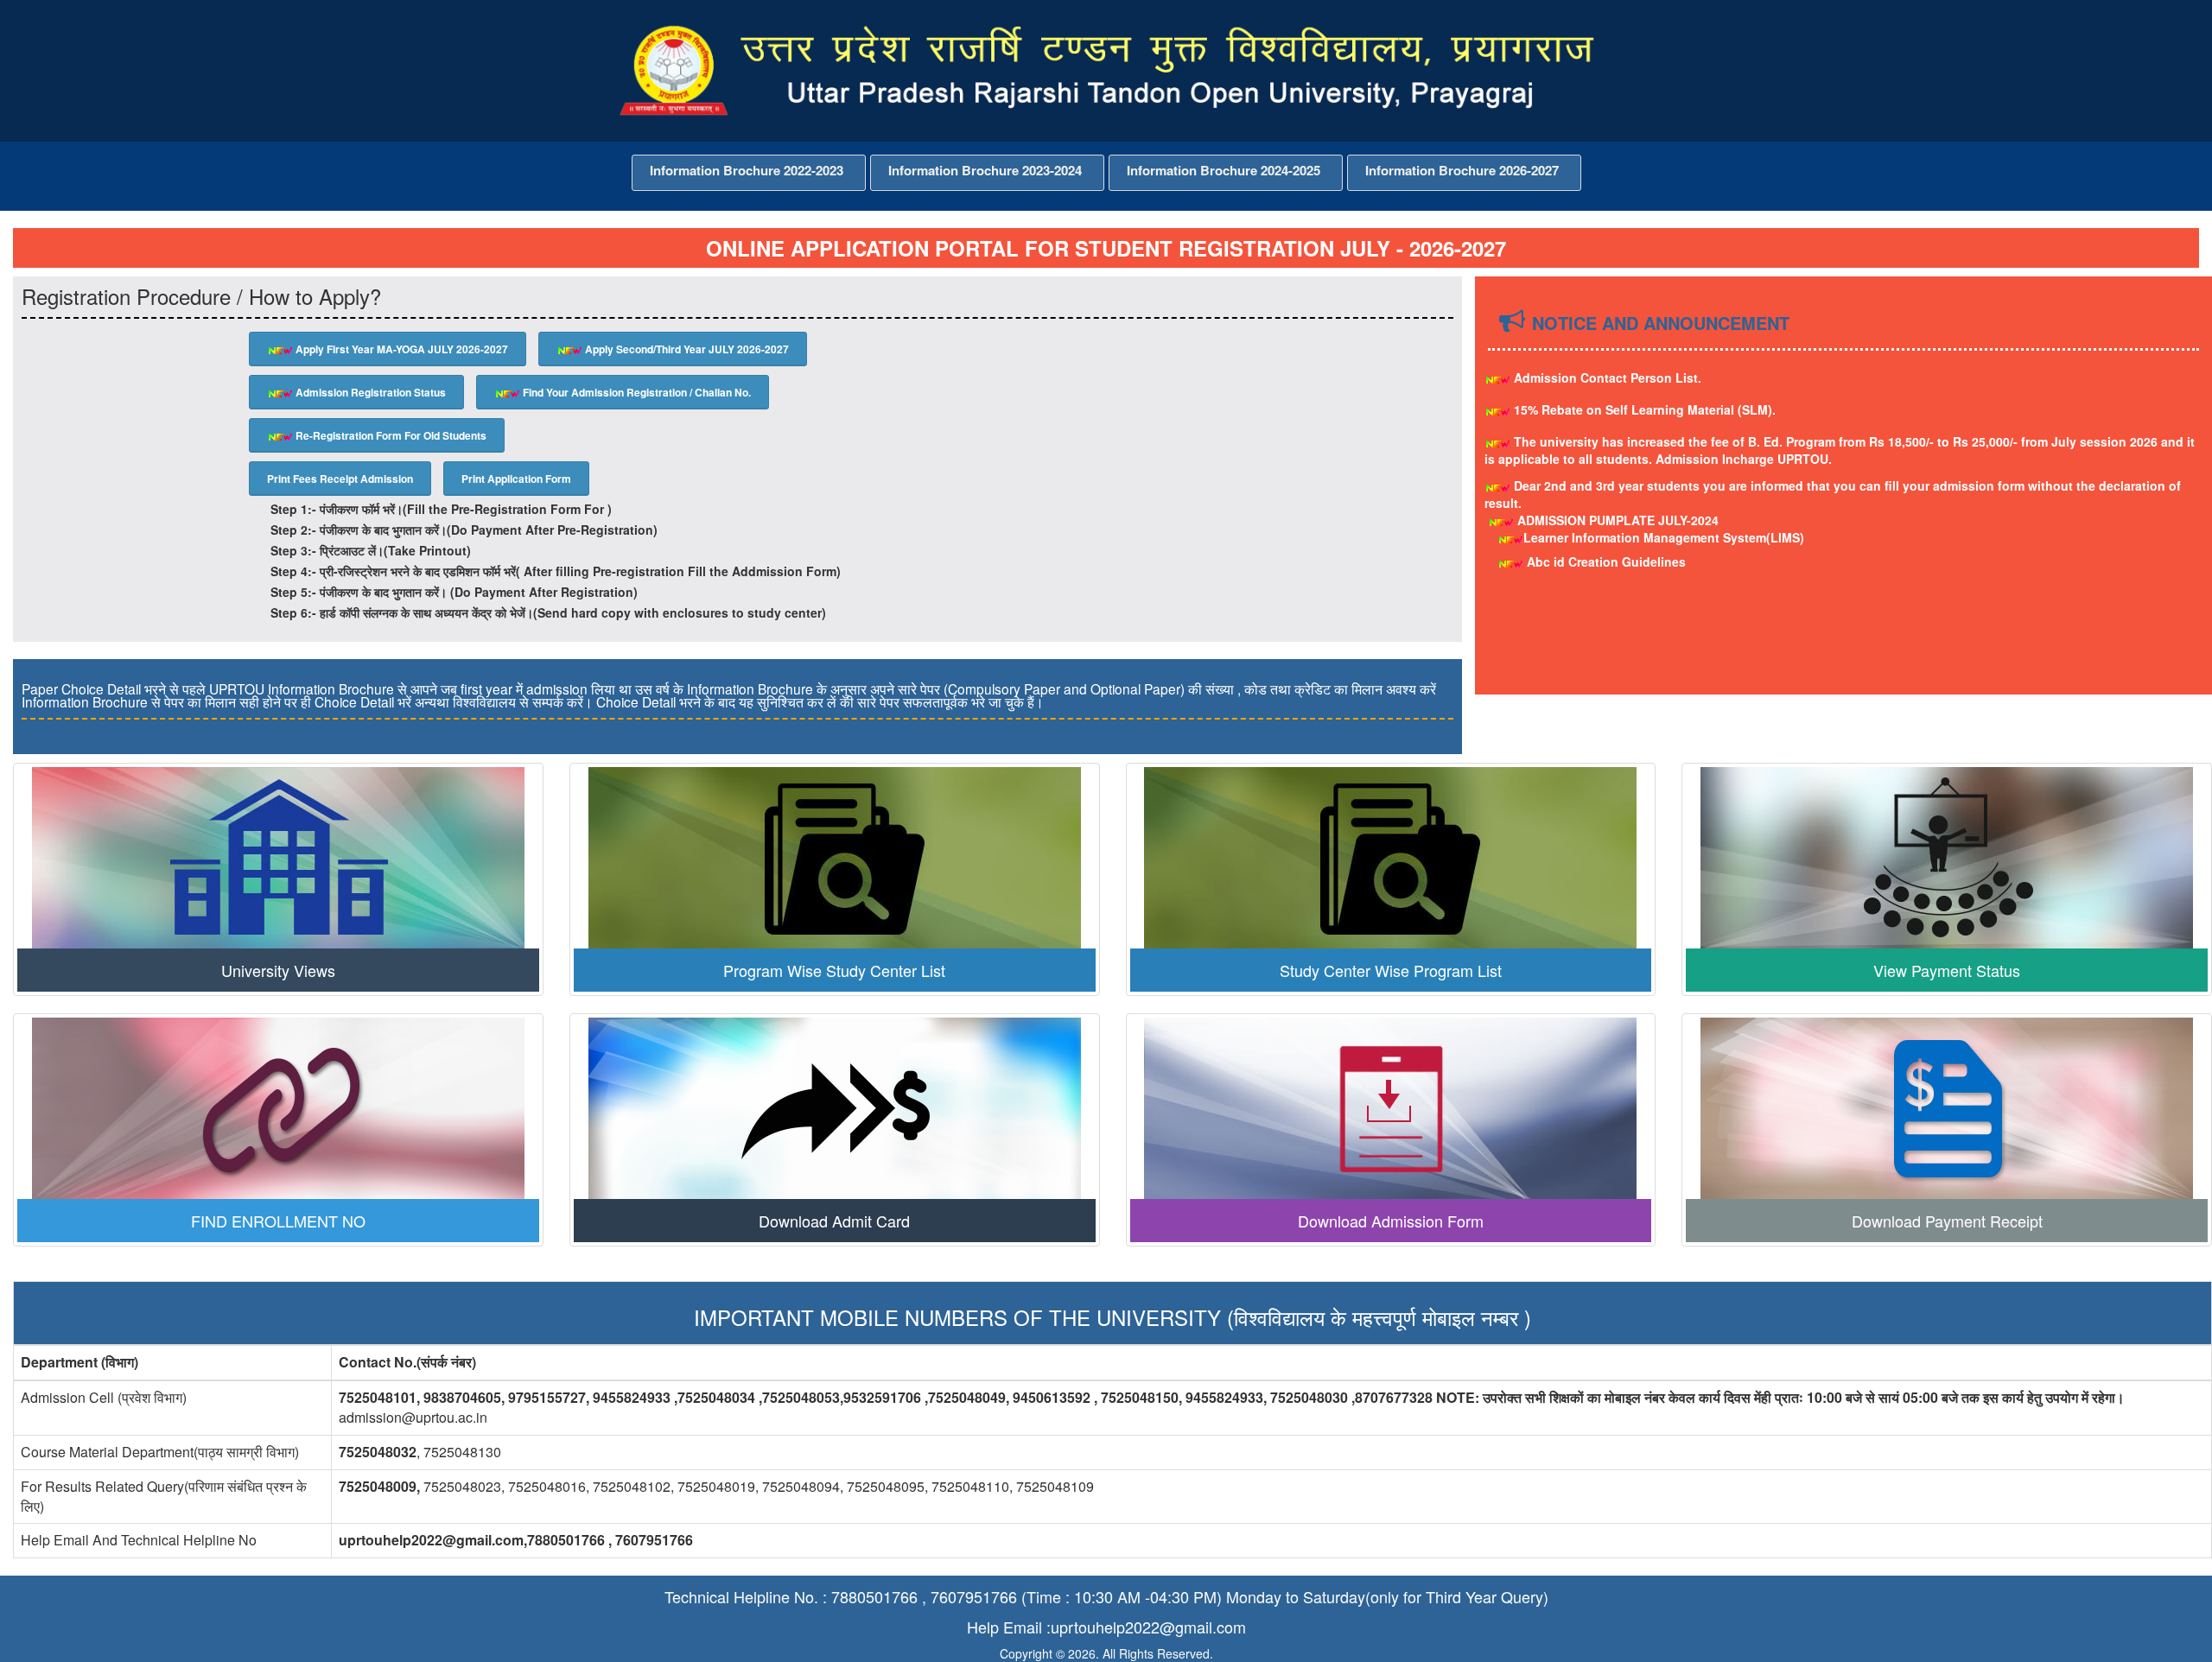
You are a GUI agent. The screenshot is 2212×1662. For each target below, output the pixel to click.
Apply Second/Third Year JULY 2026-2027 (686, 349)
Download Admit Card (834, 1221)
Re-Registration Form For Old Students (390, 435)
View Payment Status (1947, 970)
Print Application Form (516, 479)
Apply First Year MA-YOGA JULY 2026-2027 (400, 349)
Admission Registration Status (369, 392)
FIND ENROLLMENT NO (278, 1221)
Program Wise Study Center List (834, 970)
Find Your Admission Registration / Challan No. (636, 392)
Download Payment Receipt (1947, 1221)
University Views (278, 970)
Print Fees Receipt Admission (340, 479)
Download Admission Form (1391, 1221)
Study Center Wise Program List (1391, 970)
